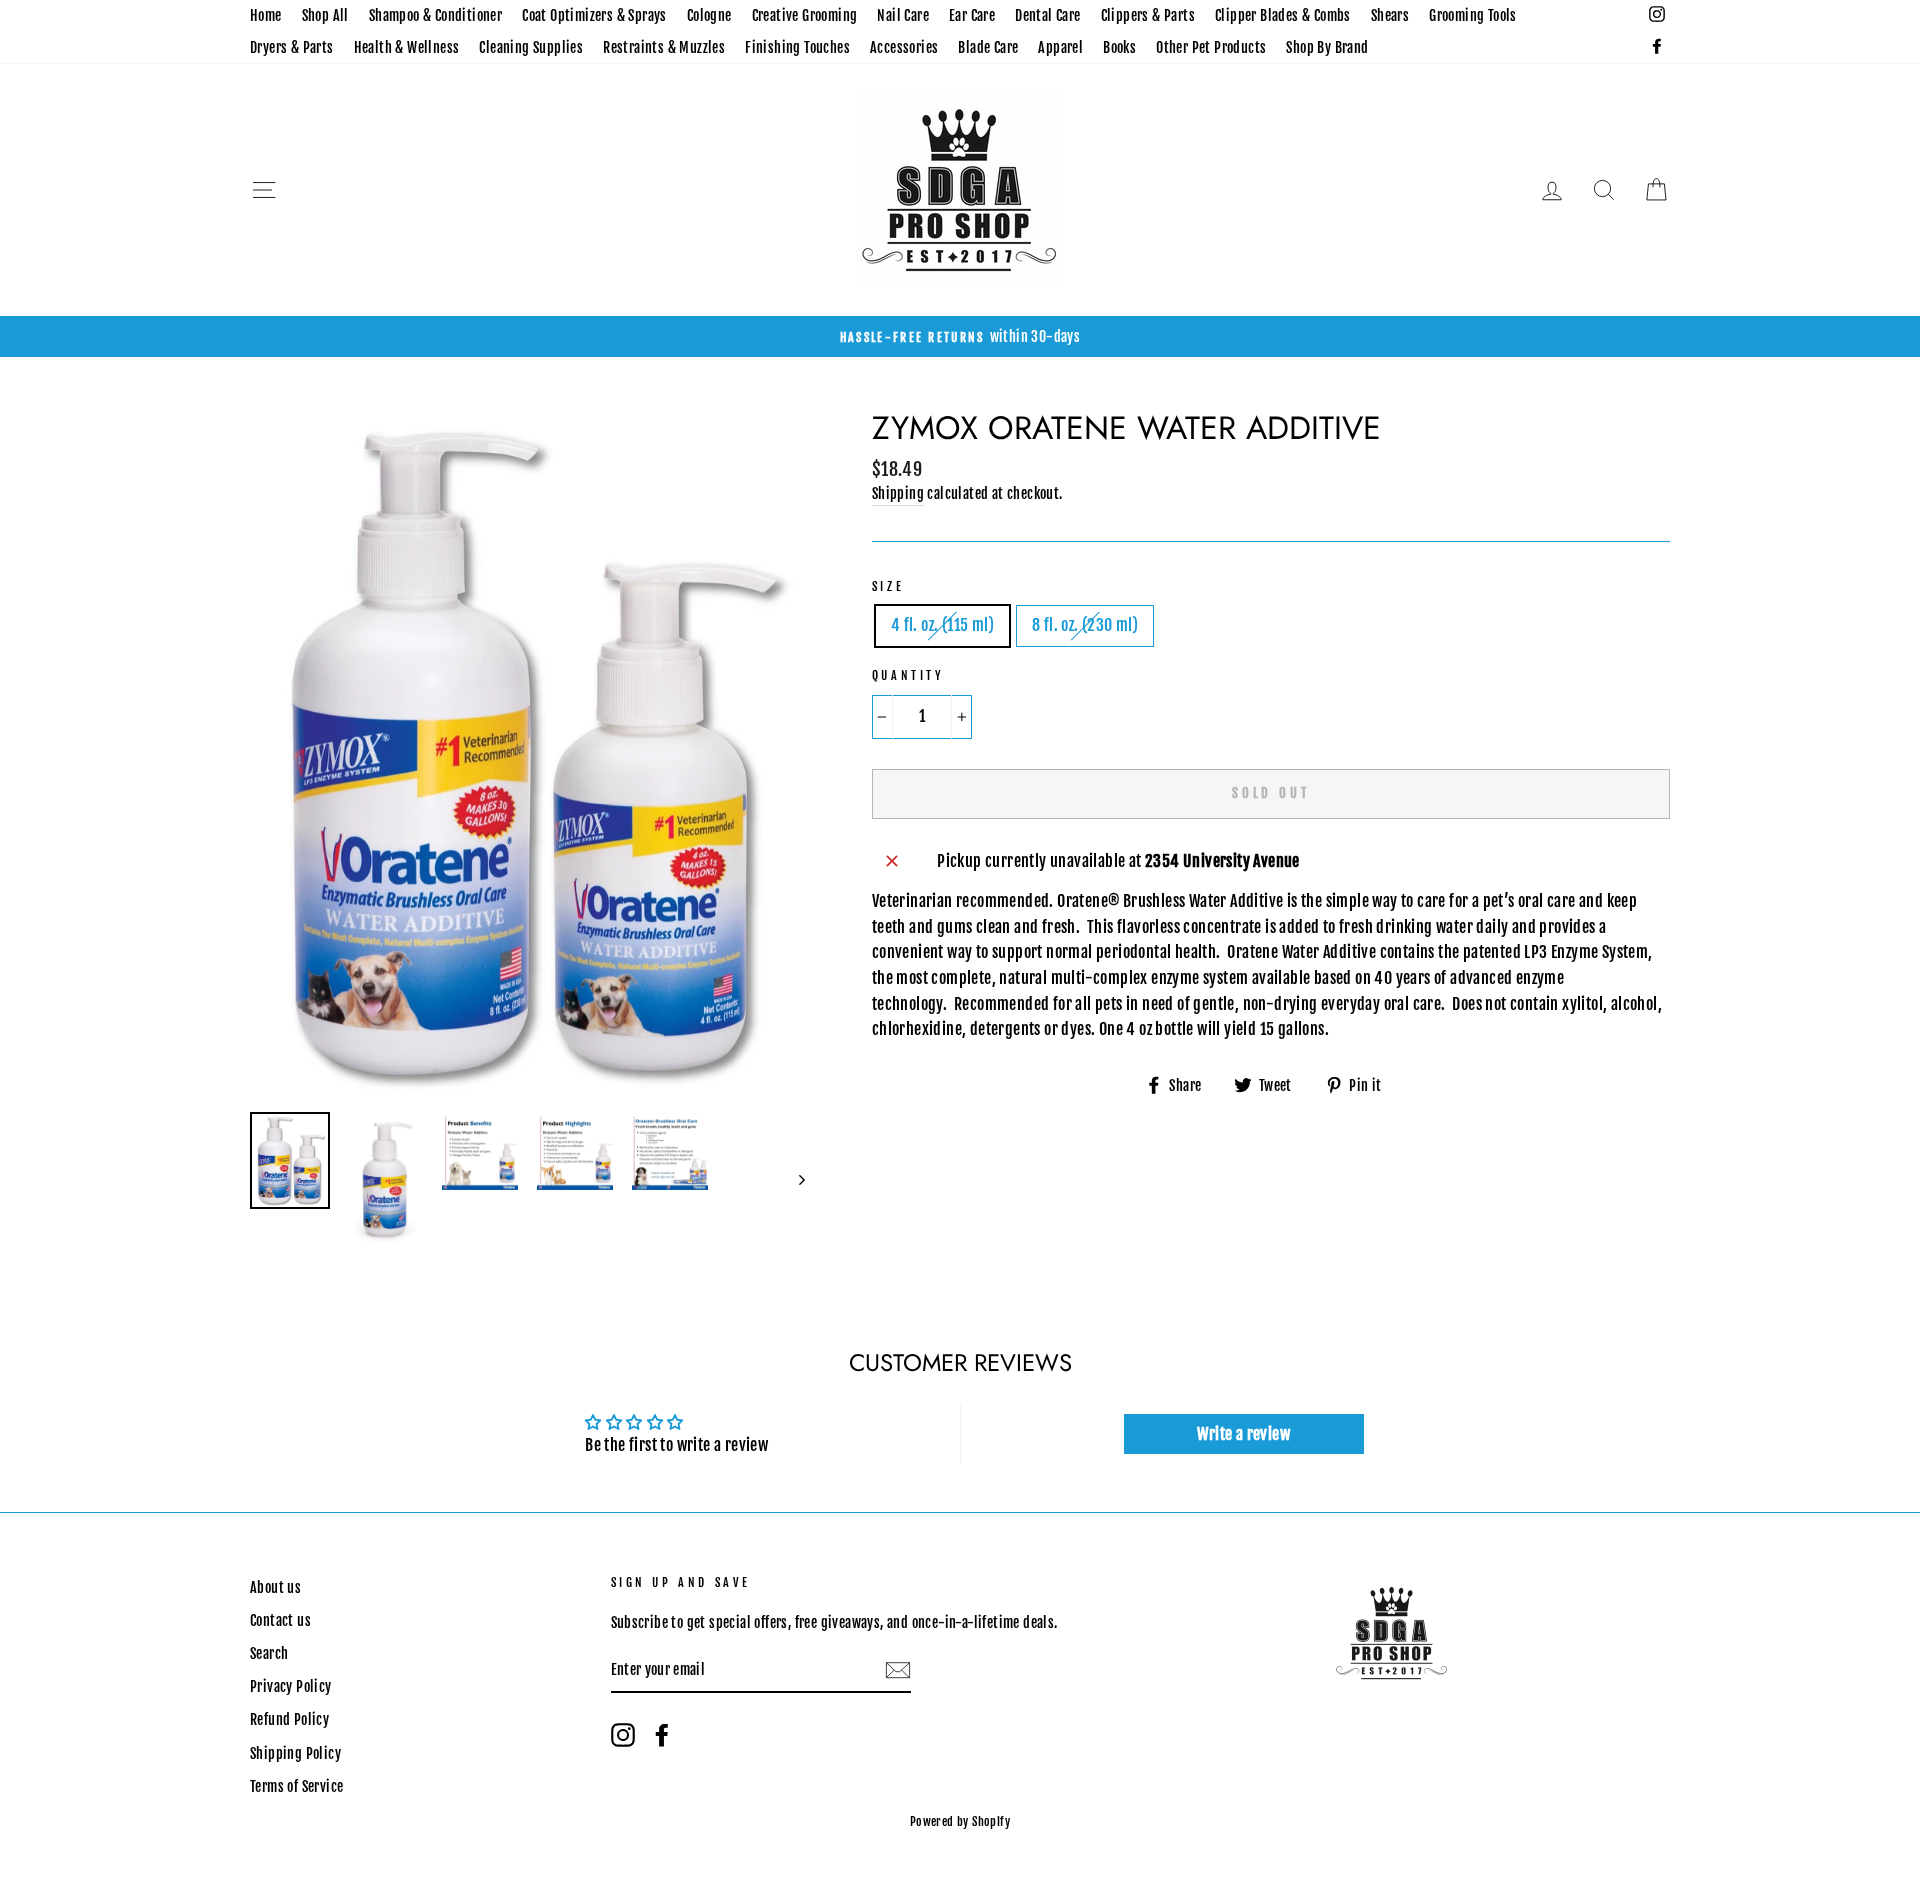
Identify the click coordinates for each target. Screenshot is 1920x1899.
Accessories (904, 47)
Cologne (709, 15)
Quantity (908, 675)
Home (266, 15)
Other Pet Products (1211, 47)
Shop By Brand (1327, 47)
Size (888, 586)
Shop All (325, 15)
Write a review (1243, 1434)
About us (275, 1587)
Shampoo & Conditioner (435, 15)
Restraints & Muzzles (664, 47)
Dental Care (1047, 15)
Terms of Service (296, 1786)
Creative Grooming (805, 15)
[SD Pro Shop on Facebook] (662, 1735)
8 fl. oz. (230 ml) (1085, 625)
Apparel (1060, 47)
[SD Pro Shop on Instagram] (623, 1735)
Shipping (898, 493)
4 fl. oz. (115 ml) (942, 625)
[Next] (792, 1180)
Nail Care (903, 15)
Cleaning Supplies (531, 47)
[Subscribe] (898, 1671)
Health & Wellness (407, 47)
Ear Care (972, 15)
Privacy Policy (291, 1686)
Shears (1390, 15)
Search (269, 1653)
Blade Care (988, 47)
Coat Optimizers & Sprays (594, 15)
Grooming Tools (1473, 15)
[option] (960, 337)
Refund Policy (289, 1719)
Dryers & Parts (292, 47)
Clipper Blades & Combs (1283, 15)
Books (1119, 47)
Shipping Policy (295, 1753)
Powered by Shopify (960, 1821)
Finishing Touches (797, 47)
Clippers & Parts (1148, 15)
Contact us (280, 1620)
